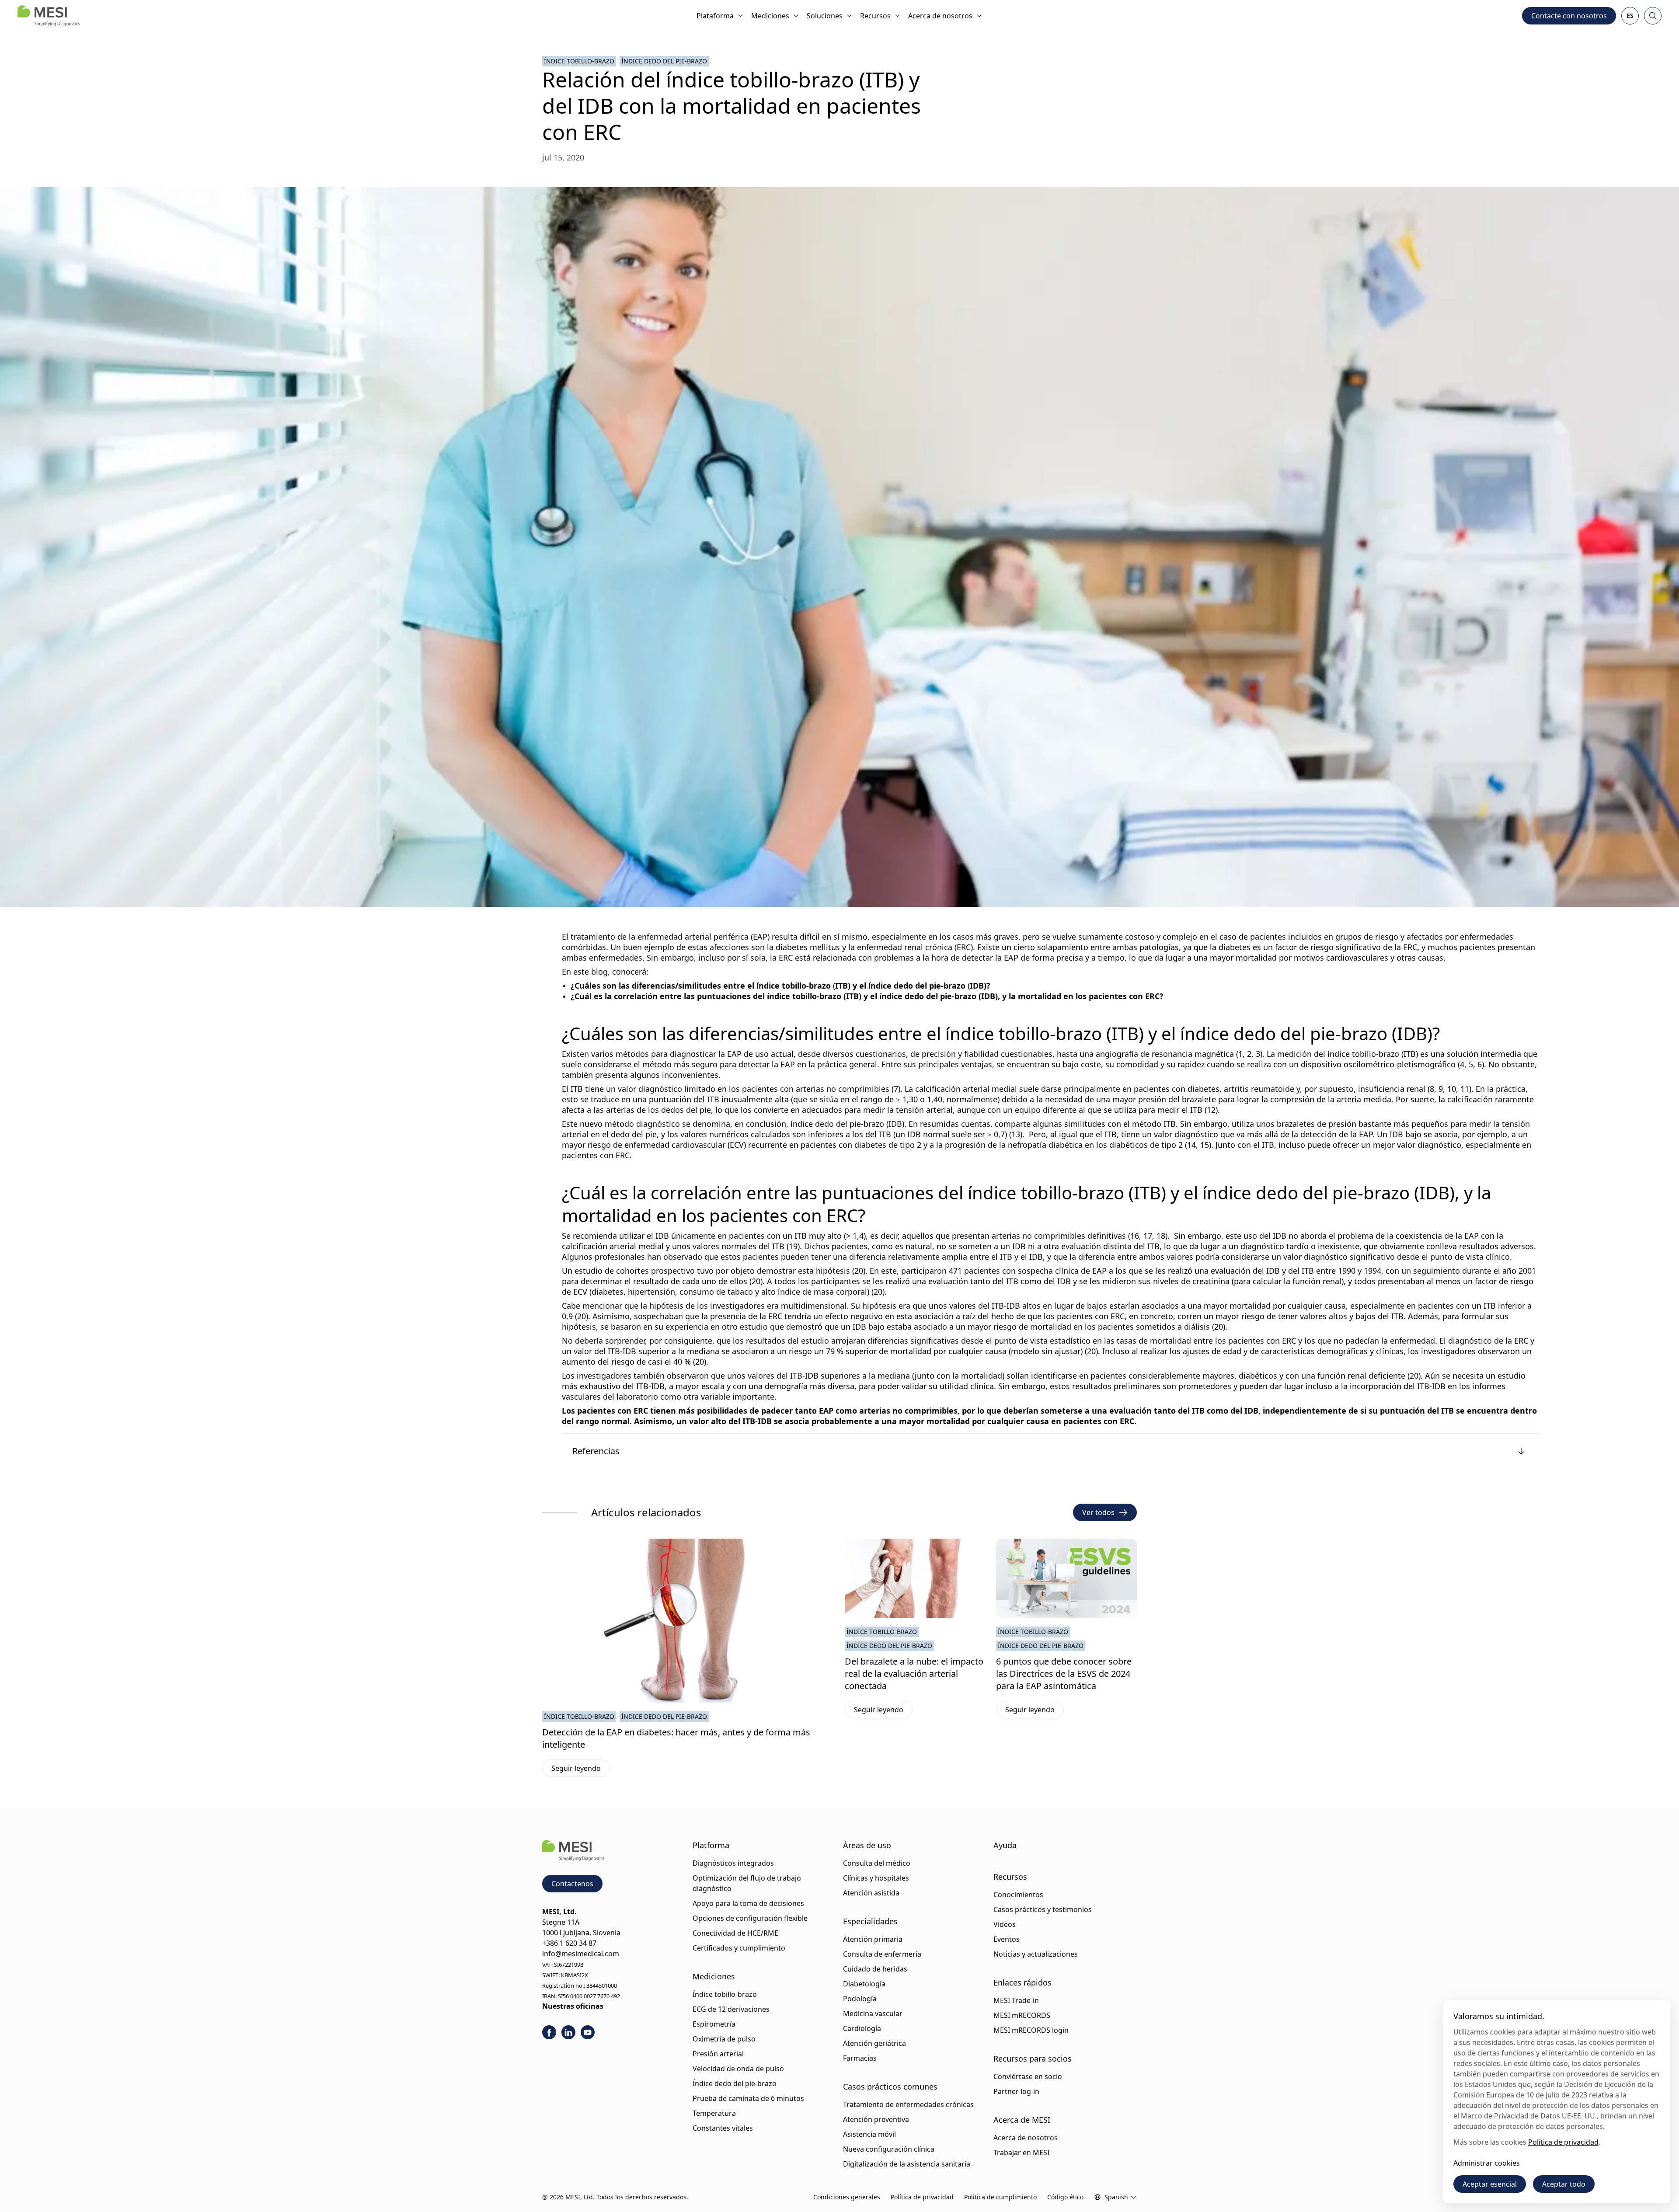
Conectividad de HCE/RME (735, 1933)
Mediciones (770, 16)
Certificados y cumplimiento (739, 1948)
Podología (860, 1999)
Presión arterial (718, 2054)
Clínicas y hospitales (876, 1878)
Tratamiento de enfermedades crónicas (908, 2104)
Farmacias (860, 2058)
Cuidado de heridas (875, 1969)
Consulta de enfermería (882, 1954)
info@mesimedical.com (581, 1954)
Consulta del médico (877, 1863)
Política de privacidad (922, 2197)
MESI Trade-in (1016, 2000)
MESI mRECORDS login (1031, 2030)
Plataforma (715, 16)
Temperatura (714, 2113)
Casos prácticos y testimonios (1043, 1909)
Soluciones (825, 16)
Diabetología (864, 1984)
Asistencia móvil (869, 2134)
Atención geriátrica (874, 2043)
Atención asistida (871, 1893)
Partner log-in (1016, 2091)
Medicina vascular (873, 2013)
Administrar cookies (1487, 2163)
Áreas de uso (867, 1845)
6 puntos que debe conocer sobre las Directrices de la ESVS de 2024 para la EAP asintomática (1064, 1674)
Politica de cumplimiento (1000, 2197)
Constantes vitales (723, 2128)
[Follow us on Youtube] (588, 2032)
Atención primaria (873, 1939)
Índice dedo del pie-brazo (664, 61)
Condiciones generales (847, 2197)
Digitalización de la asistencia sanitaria (907, 2164)
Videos (1005, 1924)
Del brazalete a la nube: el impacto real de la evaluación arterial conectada (914, 1674)
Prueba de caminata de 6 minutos (748, 2098)
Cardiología (862, 2028)
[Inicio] (49, 16)
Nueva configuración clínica (889, 2149)
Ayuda (1005, 1845)
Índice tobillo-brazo (579, 61)
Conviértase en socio (1028, 2076)
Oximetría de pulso (724, 2039)
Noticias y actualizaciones (1036, 1954)
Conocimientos (1018, 1895)
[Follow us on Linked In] (568, 2032)
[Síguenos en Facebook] (549, 2032)
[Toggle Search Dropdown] (1653, 16)
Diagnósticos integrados (733, 1863)
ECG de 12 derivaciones (731, 2009)
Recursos (875, 16)
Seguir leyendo (581, 1770)
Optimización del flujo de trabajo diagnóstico (747, 1883)
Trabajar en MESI (1021, 2153)
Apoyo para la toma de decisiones (748, 1903)
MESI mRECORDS (1022, 2015)
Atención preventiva (876, 2119)
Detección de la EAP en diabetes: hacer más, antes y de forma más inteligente (676, 1738)
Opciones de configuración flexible (750, 1918)
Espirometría (714, 2024)
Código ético (1065, 2197)
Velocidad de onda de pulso (738, 2069)
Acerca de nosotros (940, 16)
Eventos (1007, 1939)
